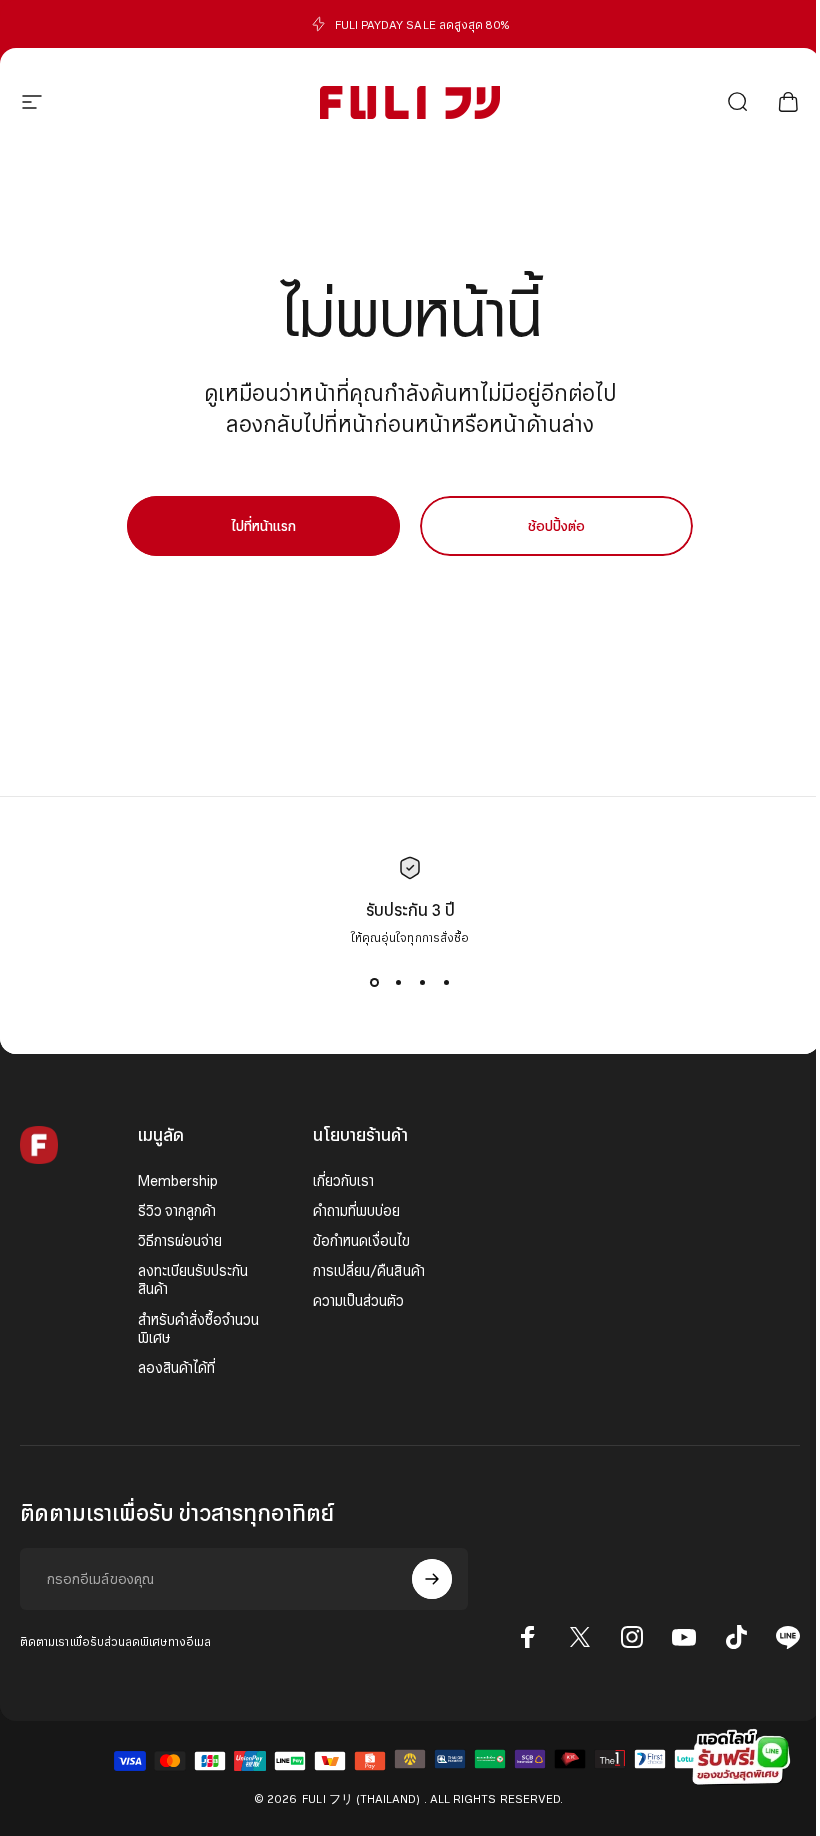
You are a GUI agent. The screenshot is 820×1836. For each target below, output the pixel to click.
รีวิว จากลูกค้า (177, 1211)
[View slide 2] (398, 982)
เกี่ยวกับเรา (344, 1181)
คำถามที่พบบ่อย (357, 1211)
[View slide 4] (446, 982)
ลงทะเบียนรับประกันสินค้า (193, 1280)
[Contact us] (740, 1756)
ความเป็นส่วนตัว (359, 1301)
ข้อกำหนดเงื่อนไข (362, 1241)
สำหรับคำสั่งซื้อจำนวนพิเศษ (199, 1329)
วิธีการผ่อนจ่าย (180, 1241)
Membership (178, 1181)
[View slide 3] (422, 982)
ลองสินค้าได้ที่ (177, 1368)
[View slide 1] (374, 982)
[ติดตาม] (432, 1579)
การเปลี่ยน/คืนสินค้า (369, 1271)
